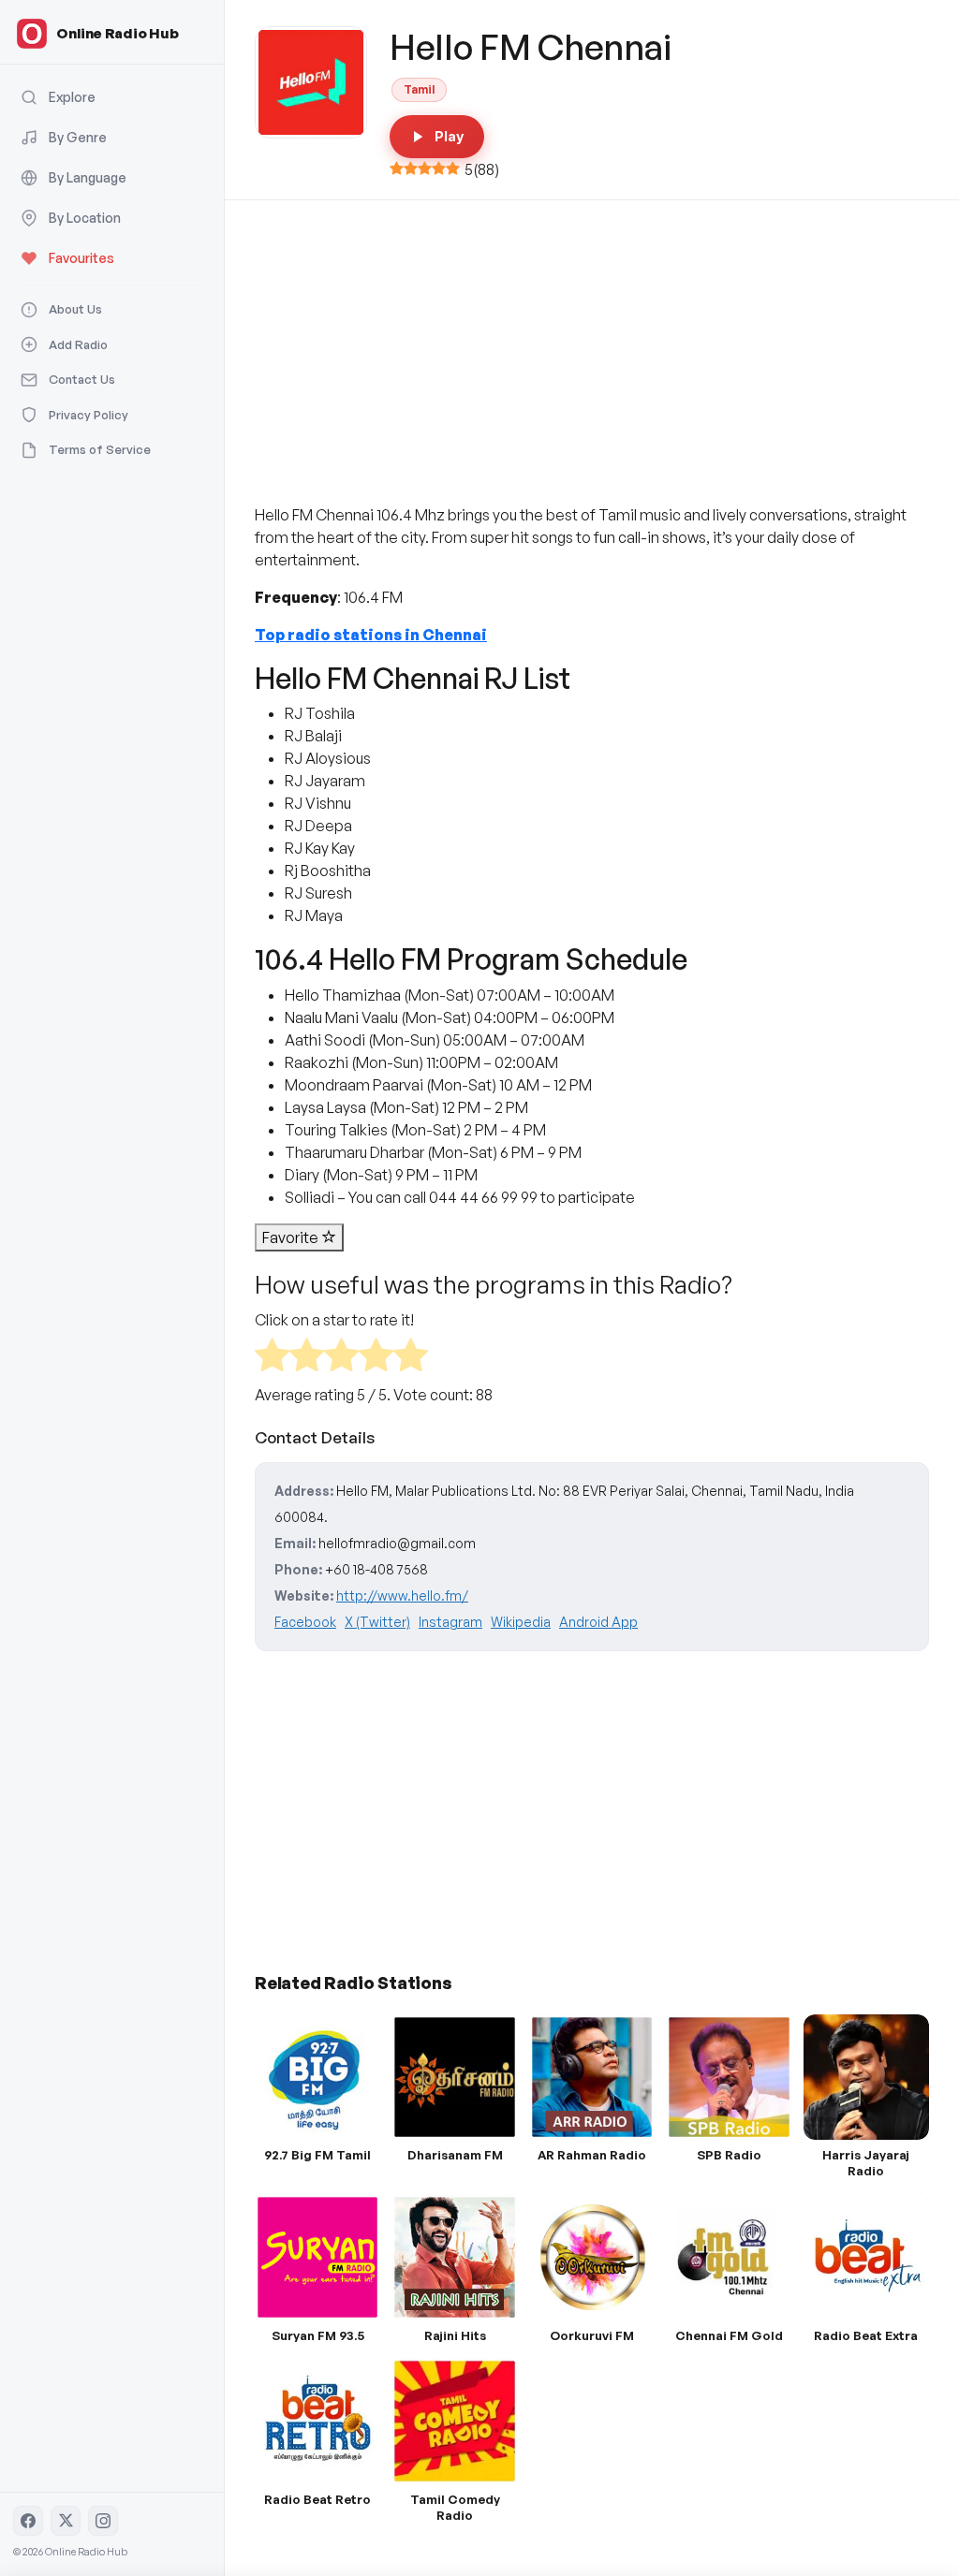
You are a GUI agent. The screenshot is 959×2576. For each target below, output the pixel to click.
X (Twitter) (377, 1622)
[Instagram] (103, 2521)
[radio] (272, 1358)
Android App (598, 1622)
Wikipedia (521, 1622)
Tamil (419, 89)
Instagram (450, 1622)
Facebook (305, 1622)
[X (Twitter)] (66, 2521)
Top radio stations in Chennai (371, 635)
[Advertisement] (592, 341)
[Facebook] (28, 2521)
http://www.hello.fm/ (402, 1595)
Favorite (292, 1237)
